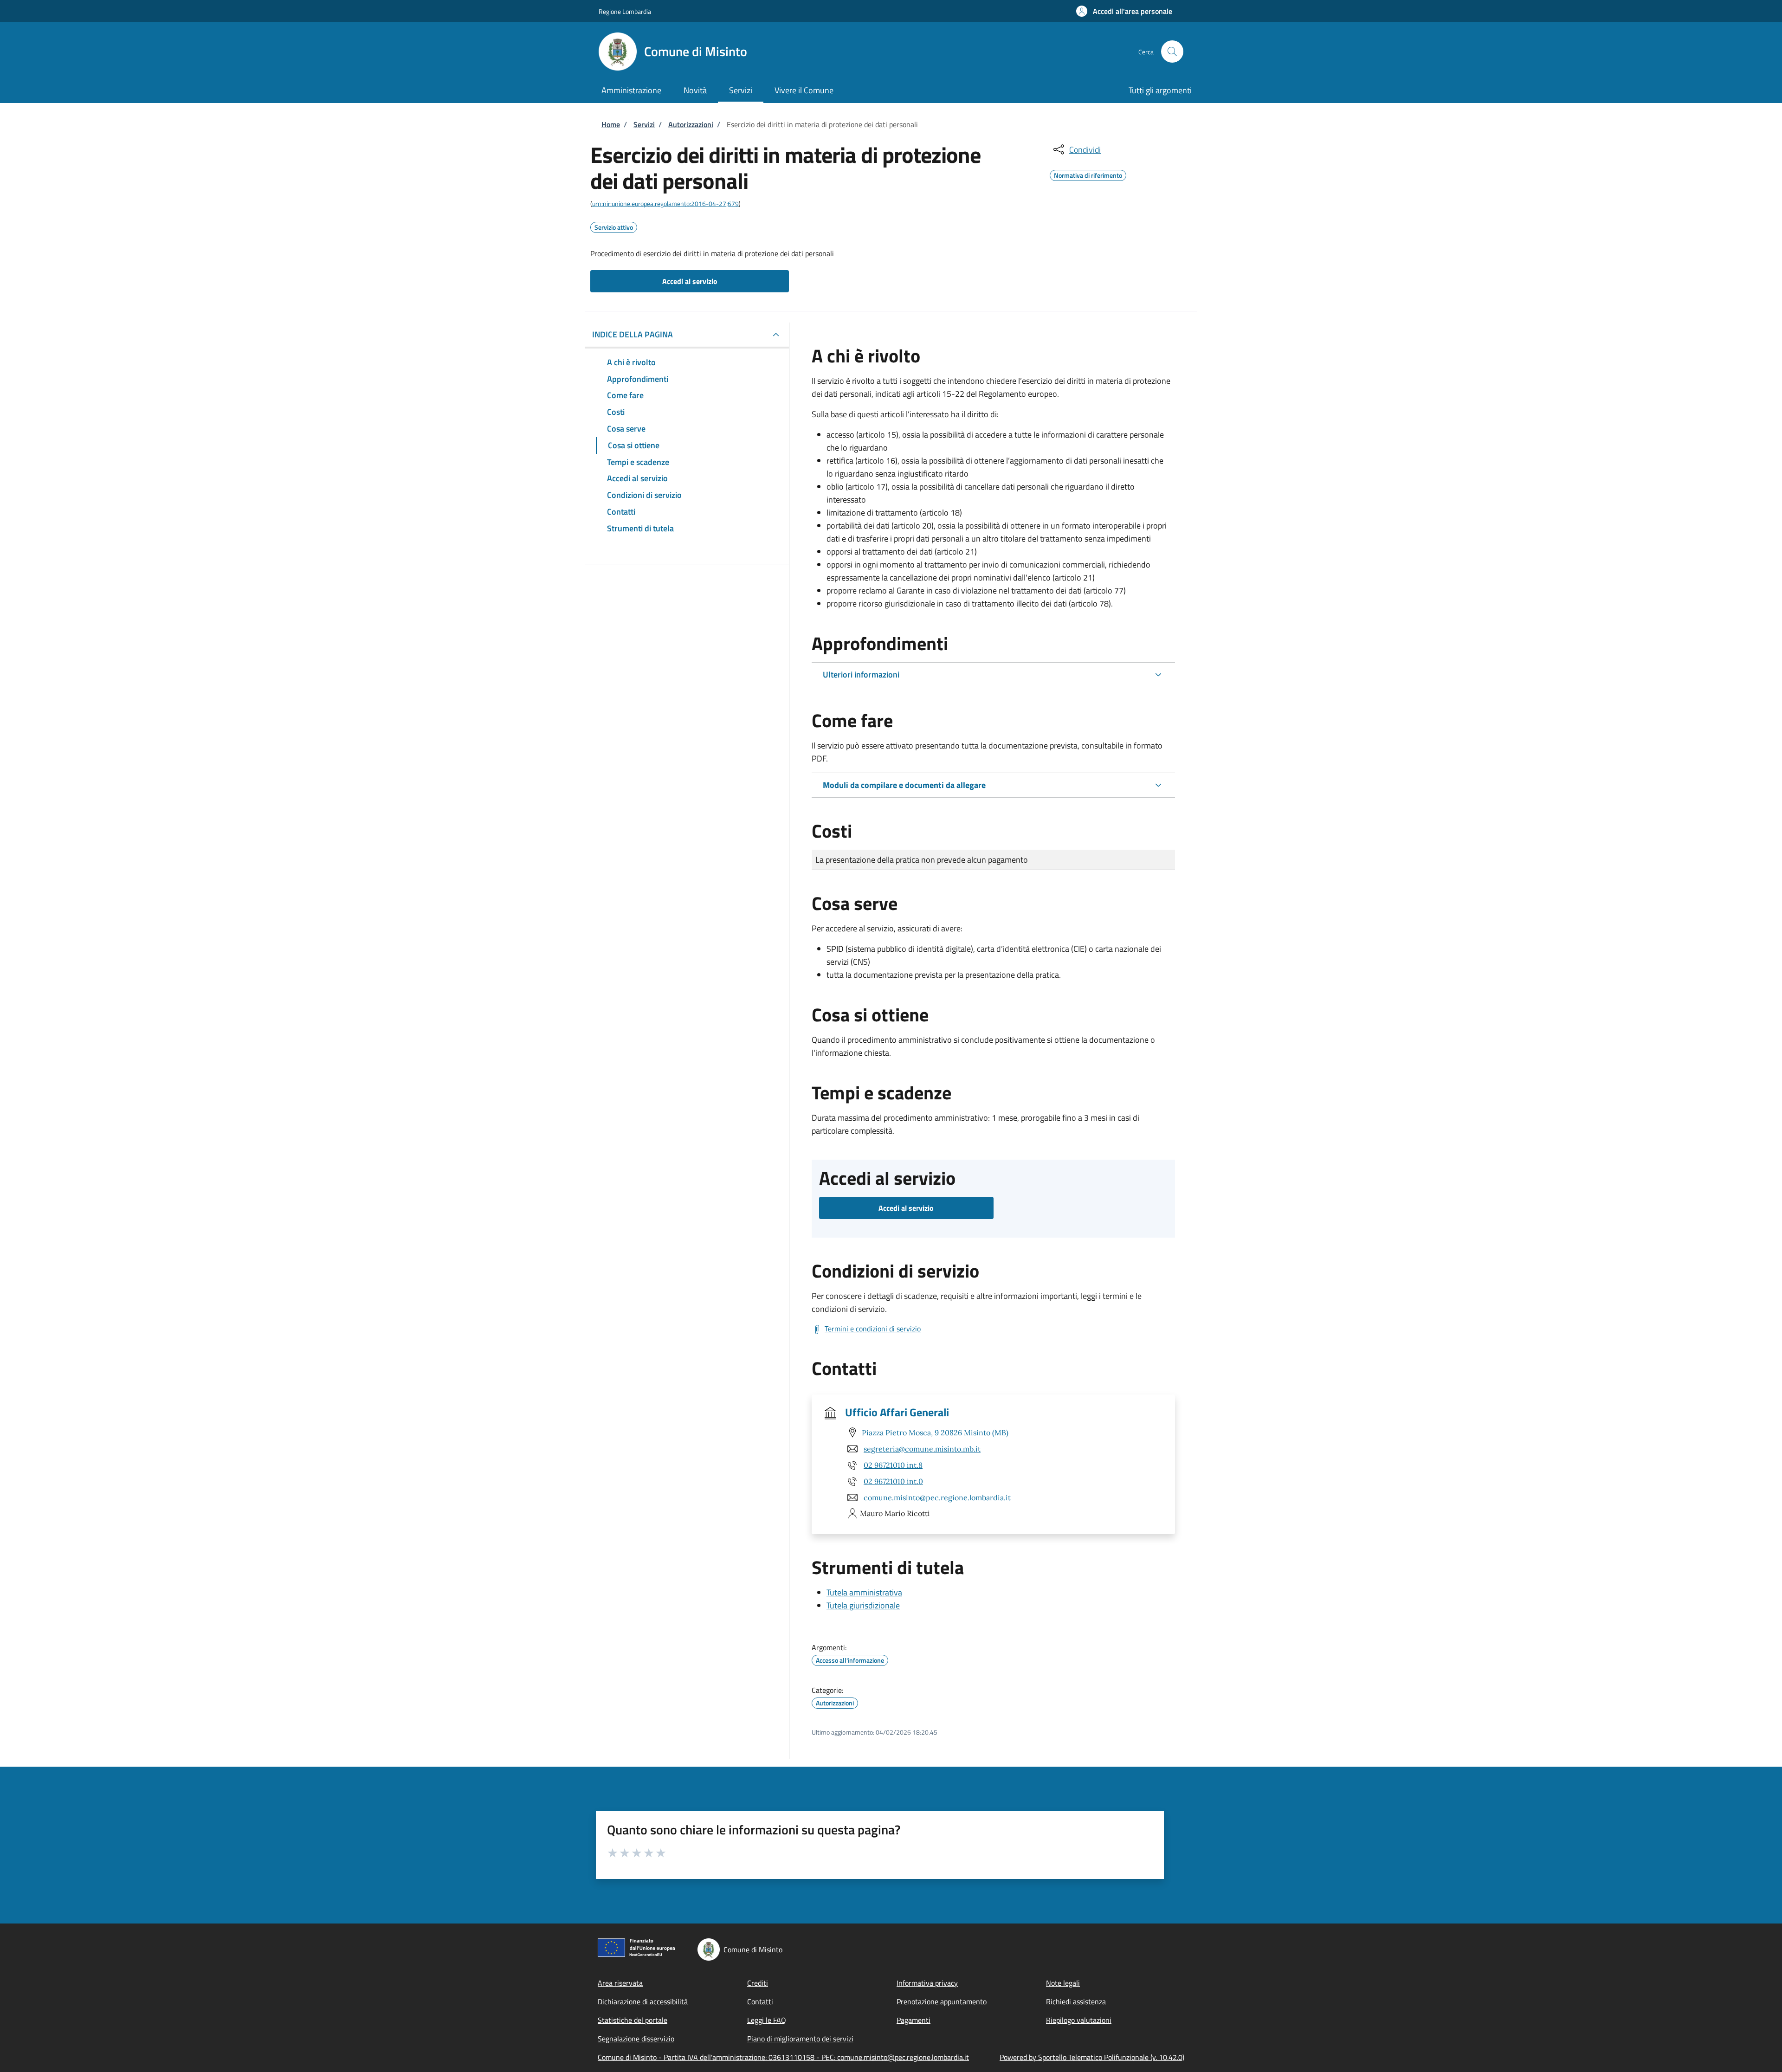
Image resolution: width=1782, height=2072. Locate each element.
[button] (1124, 11)
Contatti (760, 2001)
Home (611, 124)
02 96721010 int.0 (893, 1481)
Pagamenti (914, 2020)
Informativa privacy (927, 1983)
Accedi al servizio (690, 281)
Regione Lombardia (625, 11)
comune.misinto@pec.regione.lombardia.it (937, 1498)
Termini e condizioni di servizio (873, 1329)
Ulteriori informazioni (861, 675)
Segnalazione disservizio (636, 2039)
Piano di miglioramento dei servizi (800, 2039)
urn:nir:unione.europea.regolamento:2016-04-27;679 (665, 203)
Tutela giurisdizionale (863, 1605)
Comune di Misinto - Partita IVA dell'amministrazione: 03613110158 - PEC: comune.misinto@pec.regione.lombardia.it (783, 2057)
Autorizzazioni (691, 124)
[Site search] (1172, 52)
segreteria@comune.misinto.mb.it (922, 1449)
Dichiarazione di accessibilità (643, 2001)
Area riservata (620, 1983)
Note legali (1063, 1983)
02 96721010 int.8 (893, 1465)
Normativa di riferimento (1088, 174)
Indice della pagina (633, 334)
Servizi (644, 124)
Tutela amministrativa (864, 1592)
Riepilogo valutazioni (1079, 2020)
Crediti (758, 1983)
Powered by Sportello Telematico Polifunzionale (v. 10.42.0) (1092, 2057)
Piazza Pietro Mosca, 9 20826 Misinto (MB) (935, 1433)
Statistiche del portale (633, 2020)
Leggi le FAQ (767, 2020)
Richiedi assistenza (1076, 2001)
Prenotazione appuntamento (942, 2001)
